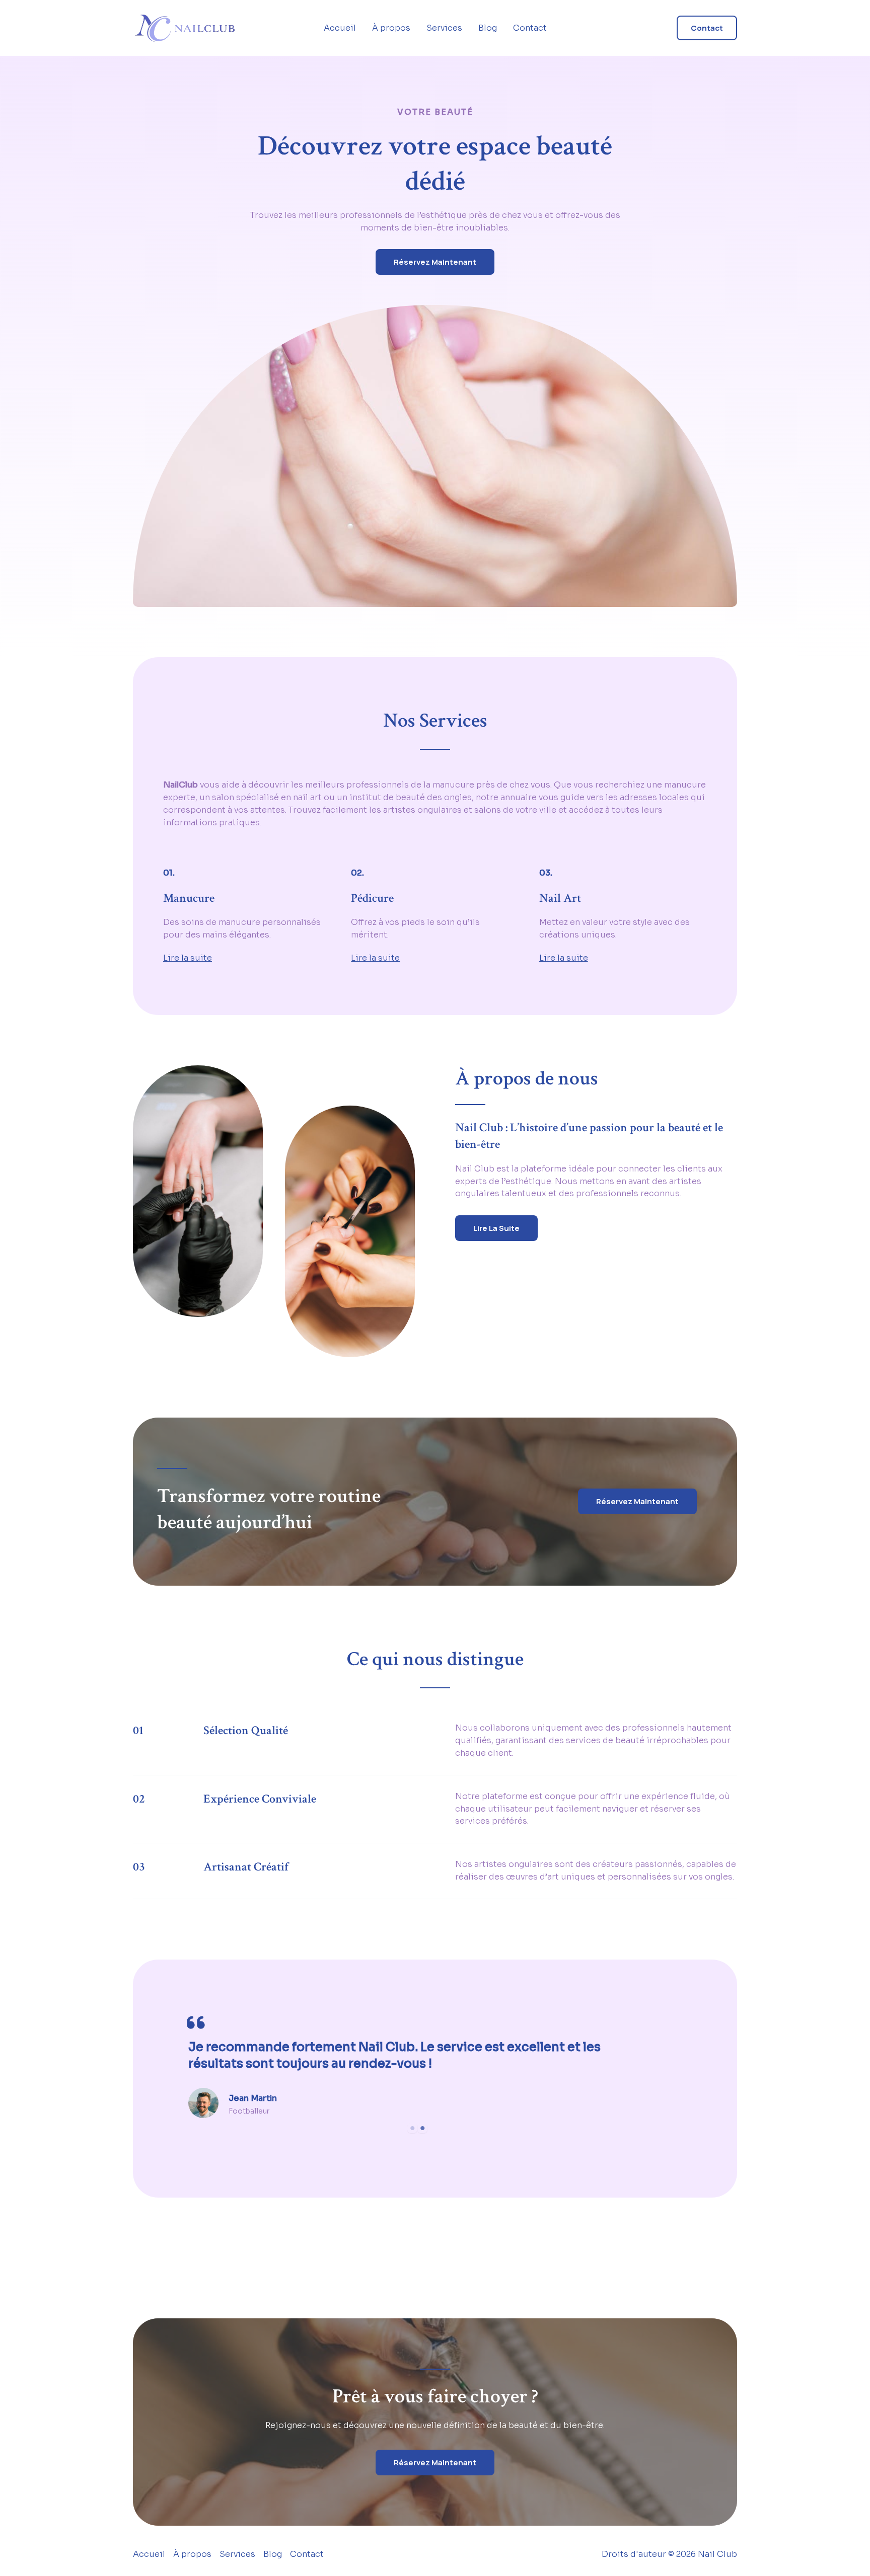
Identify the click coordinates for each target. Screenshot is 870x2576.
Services (444, 28)
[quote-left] (196, 2022)
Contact (530, 28)
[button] (707, 28)
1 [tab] (412, 2128)
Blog (488, 28)
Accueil (340, 28)
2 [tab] (422, 2128)
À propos (391, 28)
